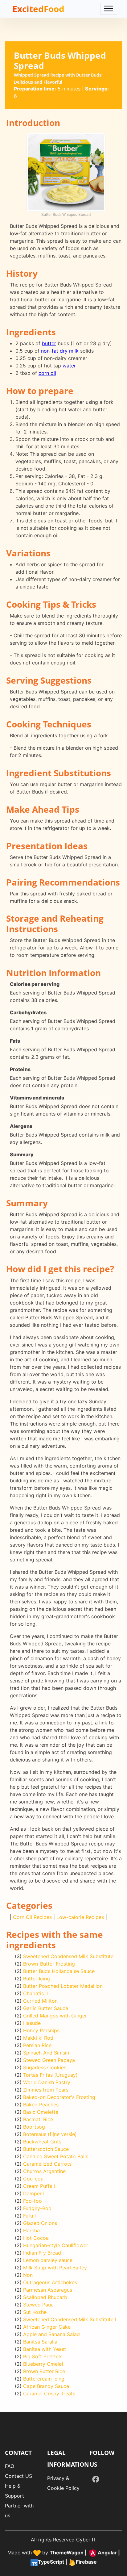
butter (49, 343)
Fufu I (29, 2216)
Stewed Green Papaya (49, 2060)
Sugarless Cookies (45, 2067)
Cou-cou (33, 2179)
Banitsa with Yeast (45, 2349)
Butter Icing (37, 1979)
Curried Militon (40, 2001)
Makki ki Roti (38, 2038)
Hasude (32, 2023)
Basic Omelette (41, 2112)
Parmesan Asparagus (48, 2290)
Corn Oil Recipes (32, 1917)
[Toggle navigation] (109, 9)
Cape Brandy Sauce (46, 2386)
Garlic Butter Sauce (46, 2008)
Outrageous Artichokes (50, 2282)
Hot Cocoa (36, 2238)
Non (28, 2275)
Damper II (34, 2193)
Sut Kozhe (35, 2312)
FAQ (10, 2466)
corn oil (47, 373)
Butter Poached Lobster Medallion (63, 1986)
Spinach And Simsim (47, 2053)
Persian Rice (37, 2045)
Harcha (31, 2230)
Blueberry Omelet (43, 2364)
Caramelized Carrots (47, 2164)
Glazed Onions (40, 2223)
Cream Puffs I (39, 2186)
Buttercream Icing (44, 2379)
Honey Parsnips (41, 2030)
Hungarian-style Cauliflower (56, 2245)
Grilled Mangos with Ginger (55, 2016)
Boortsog (34, 2127)
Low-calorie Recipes (80, 1917)
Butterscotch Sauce (46, 2149)
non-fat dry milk (60, 351)
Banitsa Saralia (40, 2342)
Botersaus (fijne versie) (50, 2134)
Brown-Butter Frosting (49, 1964)
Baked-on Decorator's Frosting (59, 2097)
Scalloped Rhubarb (45, 2297)
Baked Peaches (41, 2105)
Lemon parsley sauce (48, 2260)
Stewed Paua (38, 2305)
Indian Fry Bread (42, 2253)
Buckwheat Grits (42, 2142)
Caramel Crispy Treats (49, 2394)
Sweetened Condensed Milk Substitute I (70, 2319)
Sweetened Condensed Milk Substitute (68, 1956)
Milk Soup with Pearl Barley (55, 2268)
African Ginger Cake (47, 2327)
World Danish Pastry (47, 2082)
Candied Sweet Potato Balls (56, 2156)
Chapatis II (35, 1993)
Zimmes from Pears (46, 2090)
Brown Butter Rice (44, 2371)
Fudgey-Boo (37, 2208)
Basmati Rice (38, 2119)
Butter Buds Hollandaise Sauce (59, 1971)
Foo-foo (33, 2201)
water (69, 366)
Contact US (18, 2476)
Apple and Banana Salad (51, 2334)
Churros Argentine (44, 2171)
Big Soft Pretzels (43, 2356)
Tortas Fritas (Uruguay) (50, 2075)
